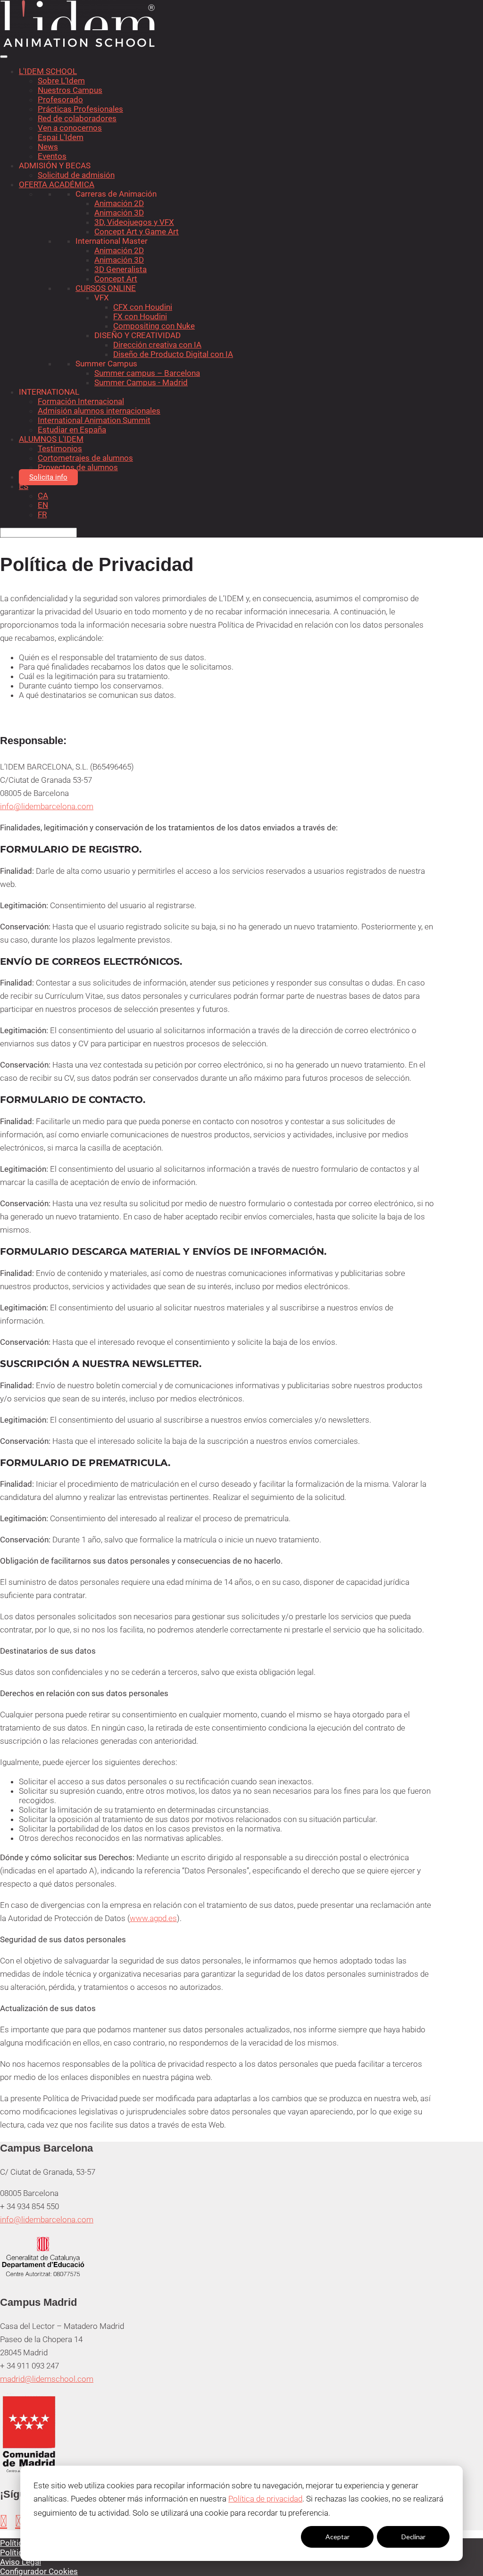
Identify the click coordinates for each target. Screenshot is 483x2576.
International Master (112, 241)
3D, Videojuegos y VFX (134, 222)
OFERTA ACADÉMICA (57, 184)
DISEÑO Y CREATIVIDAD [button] (137, 335)
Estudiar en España (72, 430)
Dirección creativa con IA (157, 345)
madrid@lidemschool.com (47, 2379)
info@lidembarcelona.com (47, 806)
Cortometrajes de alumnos (85, 458)
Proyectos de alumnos (78, 467)
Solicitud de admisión (76, 175)
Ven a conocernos (70, 128)
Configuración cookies (261, 2537)
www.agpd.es (153, 1918)
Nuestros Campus (70, 90)
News (48, 147)
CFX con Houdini (143, 307)
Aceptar (337, 2537)
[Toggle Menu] (4, 57)
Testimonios (60, 448)
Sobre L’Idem (61, 81)
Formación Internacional (81, 401)
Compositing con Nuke (154, 326)
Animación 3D (119, 213)
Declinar (413, 2537)
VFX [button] (102, 298)
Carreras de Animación (116, 194)
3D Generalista (121, 269)
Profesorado (60, 99)
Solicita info (48, 477)
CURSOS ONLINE (106, 288)
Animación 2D (119, 203)
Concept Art (116, 279)
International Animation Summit (94, 420)
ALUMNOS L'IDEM (51, 439)
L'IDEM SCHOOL (48, 71)
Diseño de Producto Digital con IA (173, 354)
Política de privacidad (265, 2499)
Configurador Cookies (39, 2571)
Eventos (52, 156)
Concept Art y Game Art (137, 232)
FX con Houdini (140, 316)
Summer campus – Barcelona (147, 373)
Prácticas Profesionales (80, 109)
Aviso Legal (21, 2562)
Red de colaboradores (77, 118)
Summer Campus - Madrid (141, 382)
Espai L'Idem (61, 137)
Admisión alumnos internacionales (99, 411)
